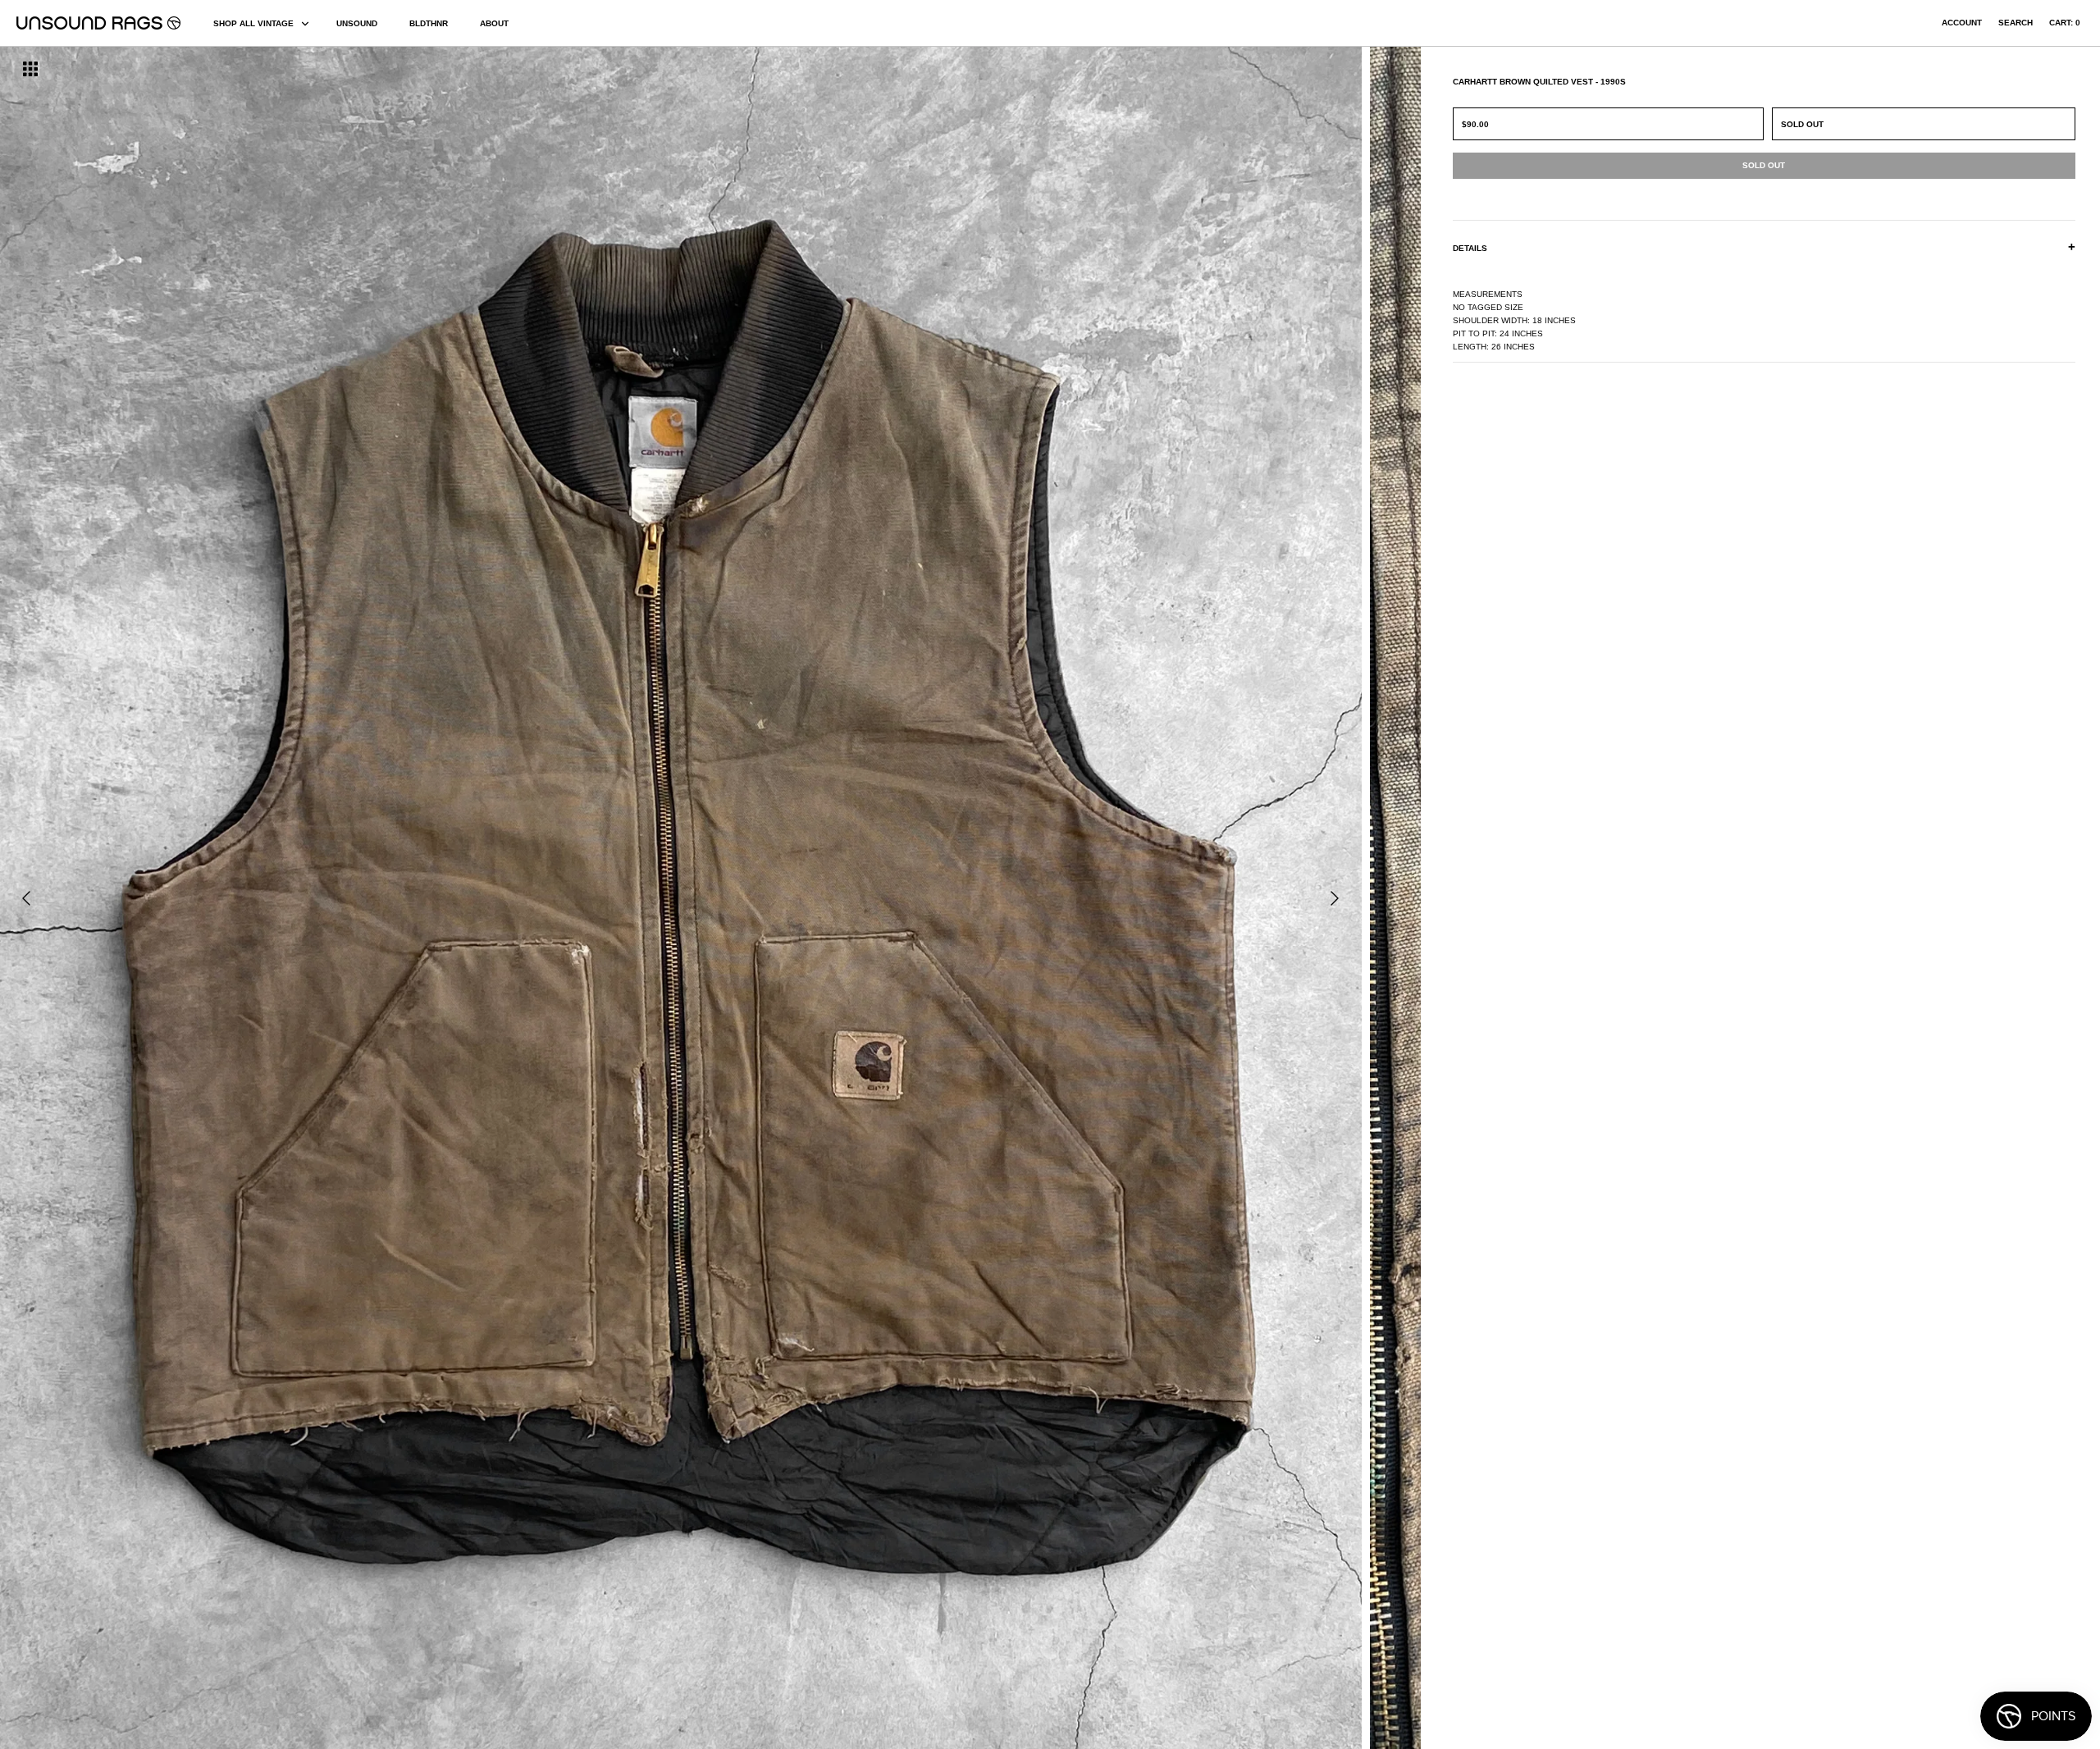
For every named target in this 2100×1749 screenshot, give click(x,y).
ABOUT (494, 23)
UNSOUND (357, 23)
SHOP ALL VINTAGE (253, 23)
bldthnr (429, 23)
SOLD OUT (1802, 124)
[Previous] (26, 898)
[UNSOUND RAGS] (98, 23)
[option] (357, 898)
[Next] (1335, 898)
